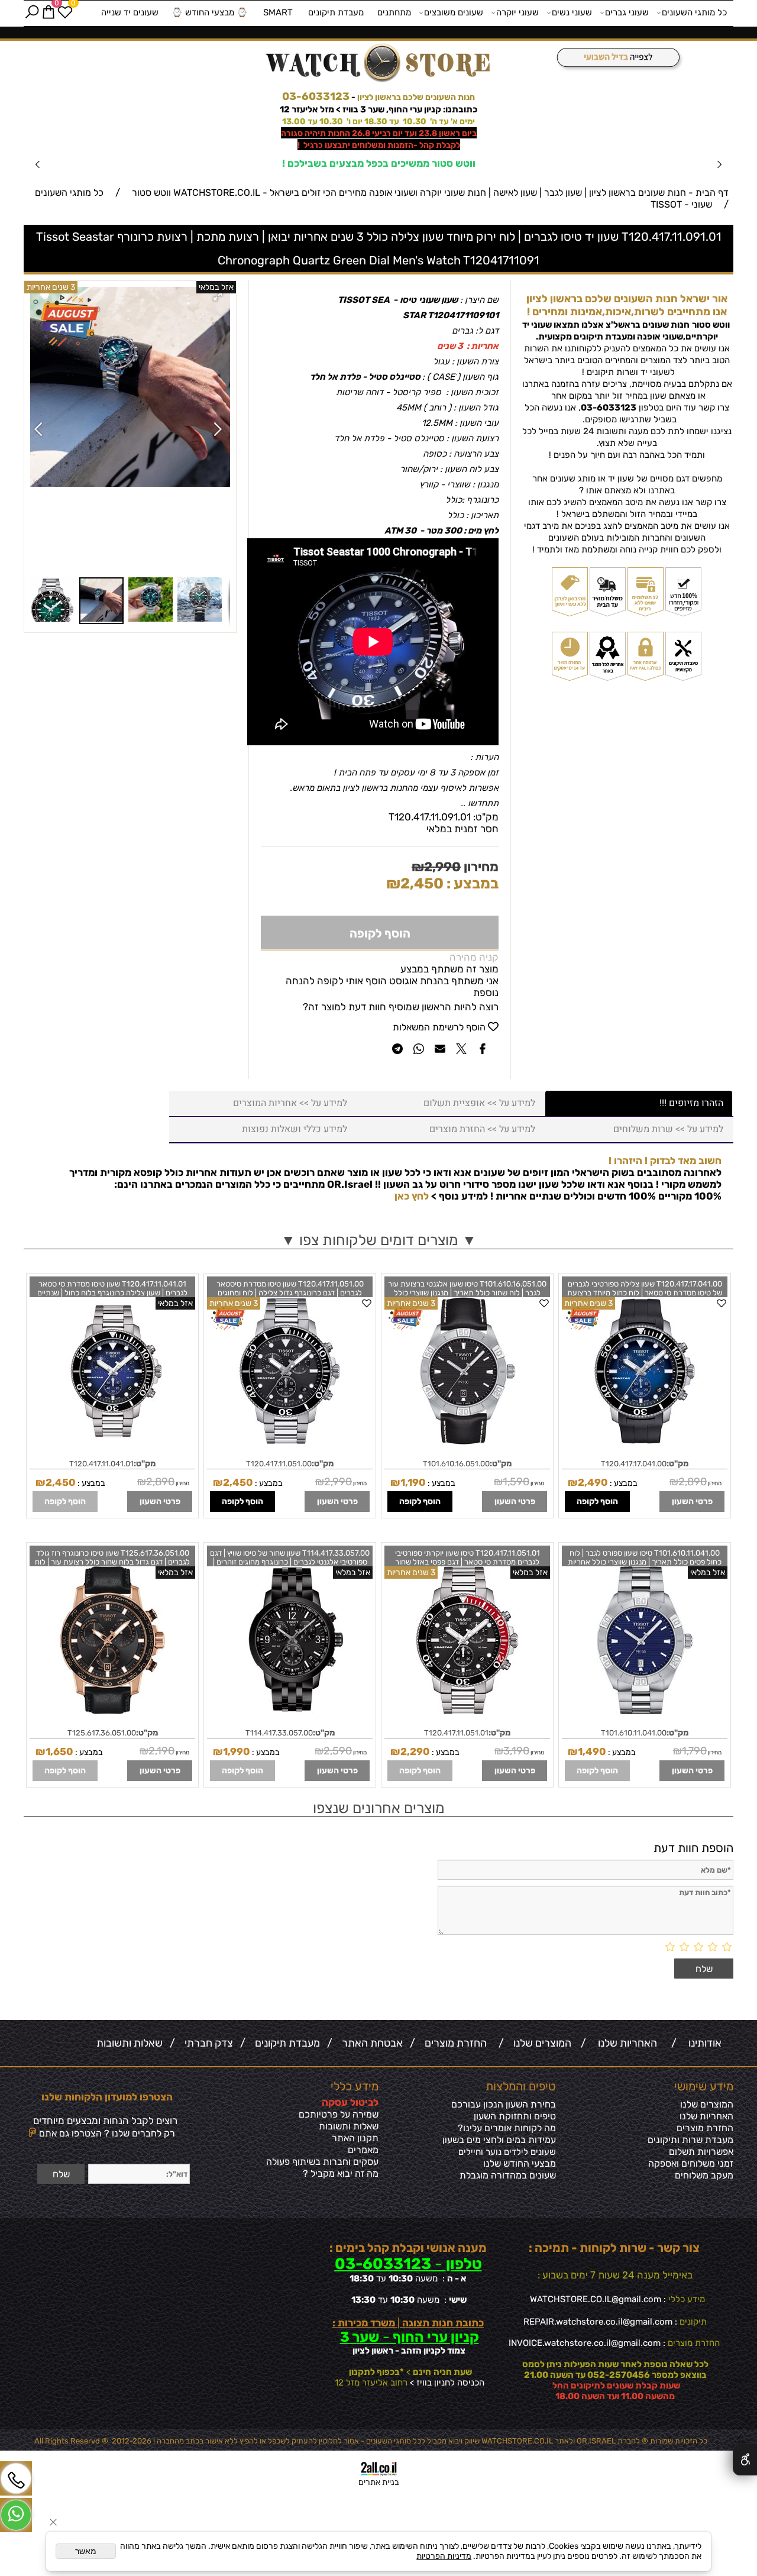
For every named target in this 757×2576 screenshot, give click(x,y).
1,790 (694, 1751)
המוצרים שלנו (540, 2043)
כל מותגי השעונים (694, 12)
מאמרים (363, 2150)
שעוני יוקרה (517, 12)
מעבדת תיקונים (336, 12)
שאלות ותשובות (130, 2043)
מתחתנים (394, 12)
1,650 (59, 1751)
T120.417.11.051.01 (456, 1733)
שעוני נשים (572, 12)
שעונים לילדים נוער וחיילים (507, 2152)
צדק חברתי (206, 2043)
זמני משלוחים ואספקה (691, 2163)
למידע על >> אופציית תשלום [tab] (479, 1103)
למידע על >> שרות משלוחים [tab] (668, 1129)
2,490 (593, 1482)
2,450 (422, 883)
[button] (219, 298)
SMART (278, 12)
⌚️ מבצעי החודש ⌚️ (210, 12)
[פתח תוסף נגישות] (745, 2459)
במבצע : (471, 883)
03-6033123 (316, 96)
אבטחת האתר (370, 2043)
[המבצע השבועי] (615, 58)
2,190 (161, 1751)
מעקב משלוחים (704, 2175)
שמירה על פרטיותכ (342, 2114)
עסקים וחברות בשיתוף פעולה (322, 2162)
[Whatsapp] (16, 2515)
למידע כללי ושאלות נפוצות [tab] (295, 1129)
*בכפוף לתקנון (376, 2372)
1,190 (413, 1482)
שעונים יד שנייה (130, 12)
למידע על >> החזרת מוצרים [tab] (482, 1129)
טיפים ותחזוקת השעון (515, 2116)
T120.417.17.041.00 (634, 1464)
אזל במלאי (216, 287)
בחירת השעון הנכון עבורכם (504, 2104)
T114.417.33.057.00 (279, 1733)
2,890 (693, 1482)
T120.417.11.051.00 (279, 1464)
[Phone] (16, 2478)
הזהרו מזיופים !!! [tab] (691, 1103)
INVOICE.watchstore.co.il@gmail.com (585, 2343)
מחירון (480, 867)
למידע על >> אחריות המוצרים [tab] (290, 1103)
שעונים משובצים (454, 12)
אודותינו (703, 2043)
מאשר (86, 2551)
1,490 (592, 1751)
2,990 (442, 867)
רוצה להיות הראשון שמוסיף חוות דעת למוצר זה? (401, 1007)
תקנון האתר (355, 2138)
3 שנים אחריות (588, 1303)
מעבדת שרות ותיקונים (690, 2140)
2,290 (415, 1751)
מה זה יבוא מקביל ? (341, 2173)
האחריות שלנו (625, 2043)
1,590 (516, 1482)
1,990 (237, 1751)
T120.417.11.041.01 (101, 1464)
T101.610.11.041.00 (634, 1733)
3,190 (516, 1751)
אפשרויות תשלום (701, 2152)
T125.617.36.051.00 (102, 1733)
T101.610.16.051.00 (456, 1464)
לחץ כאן (412, 1196)
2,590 (338, 1751)
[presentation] (38, 164)
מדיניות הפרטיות (444, 2556)
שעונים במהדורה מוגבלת (508, 2175)
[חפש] (32, 12)
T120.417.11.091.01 (430, 817)
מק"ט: (486, 817)
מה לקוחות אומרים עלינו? (507, 2128)
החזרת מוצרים (453, 2043)
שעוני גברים (627, 12)
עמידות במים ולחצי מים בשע (502, 2140)
